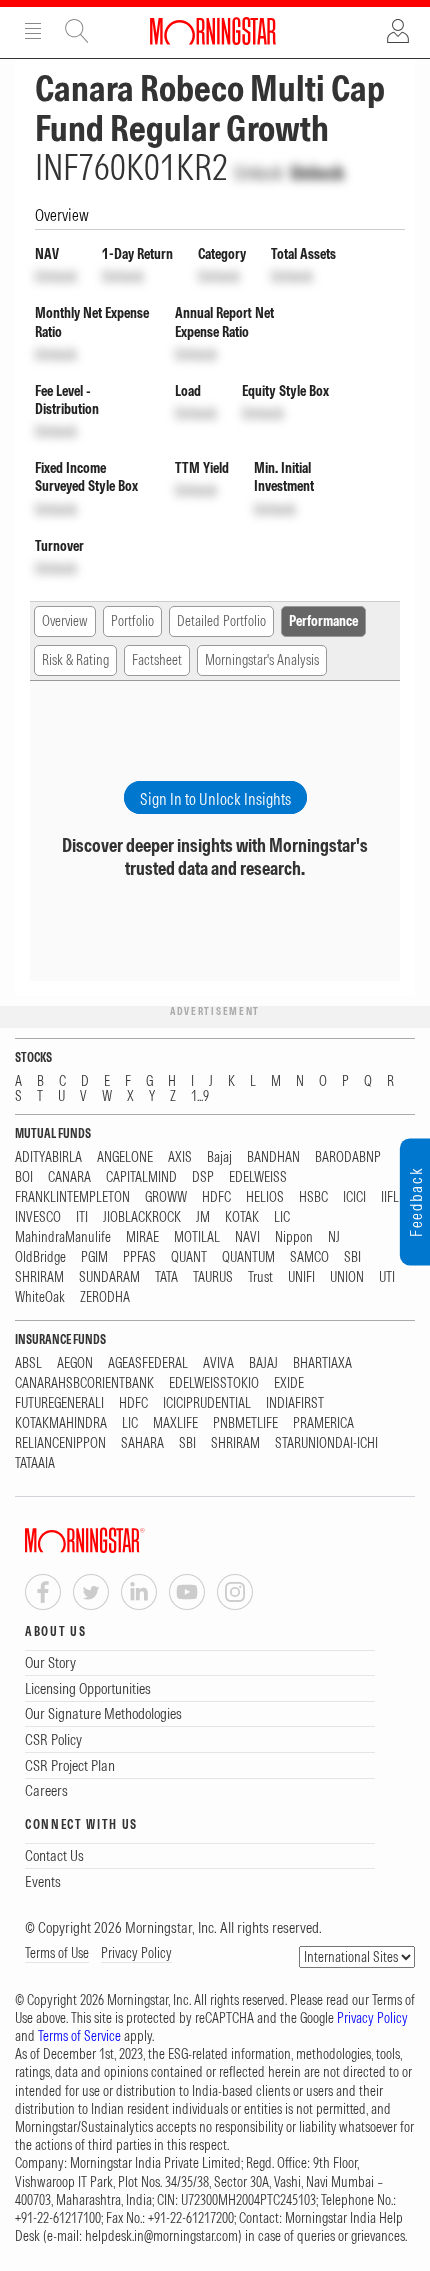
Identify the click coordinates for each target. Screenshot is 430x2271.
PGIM (94, 1257)
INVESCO (38, 1217)
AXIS (180, 1157)
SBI (352, 1257)
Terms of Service (79, 2036)
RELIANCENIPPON (60, 1443)
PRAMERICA (323, 1423)
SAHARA (142, 1443)
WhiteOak (40, 1297)
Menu (33, 31)
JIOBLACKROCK (142, 1217)
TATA (166, 1277)
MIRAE (142, 1237)
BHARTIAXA (322, 1363)
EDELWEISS (258, 1177)
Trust (260, 1277)
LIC (282, 1217)
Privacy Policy (136, 1953)
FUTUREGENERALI (59, 1403)
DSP (203, 1177)
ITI (82, 1217)
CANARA (69, 1177)
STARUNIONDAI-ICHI (326, 1443)
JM (203, 1217)
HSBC (313, 1197)
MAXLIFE (175, 1423)
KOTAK (242, 1217)
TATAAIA (35, 1463)
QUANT (189, 1257)
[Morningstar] (125, 1540)
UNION (347, 1277)
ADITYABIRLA (48, 1157)
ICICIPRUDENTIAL (207, 1403)
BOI (24, 1177)
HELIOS (265, 1197)
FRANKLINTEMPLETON (72, 1197)
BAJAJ (263, 1363)
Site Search (77, 31)
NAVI (247, 1237)
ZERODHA (105, 1297)
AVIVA (218, 1363)
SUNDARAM (109, 1277)
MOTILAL (197, 1237)
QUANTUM (248, 1257)
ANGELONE (125, 1157)
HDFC (216, 1197)
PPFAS (139, 1257)
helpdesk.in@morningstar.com (161, 2236)
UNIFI (301, 1277)
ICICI (354, 1197)
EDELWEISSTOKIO (214, 1383)
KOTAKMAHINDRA (61, 1423)
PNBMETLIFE (245, 1423)
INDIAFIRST (295, 1403)
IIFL (390, 1197)
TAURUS (213, 1277)
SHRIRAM (39, 1277)
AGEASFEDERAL (148, 1363)
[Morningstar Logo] (213, 31)
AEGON (75, 1363)
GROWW (166, 1197)
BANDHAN (273, 1157)
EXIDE (289, 1383)
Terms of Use (57, 1953)
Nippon (294, 1237)
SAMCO (309, 1257)
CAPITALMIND (141, 1177)
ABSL (28, 1363)
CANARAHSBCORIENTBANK (84, 1383)
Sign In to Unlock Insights (215, 799)
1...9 (200, 1096)
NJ (334, 1237)
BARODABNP (348, 1157)
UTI (387, 1277)
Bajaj (219, 1157)
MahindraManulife (63, 1237)
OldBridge (40, 1257)
